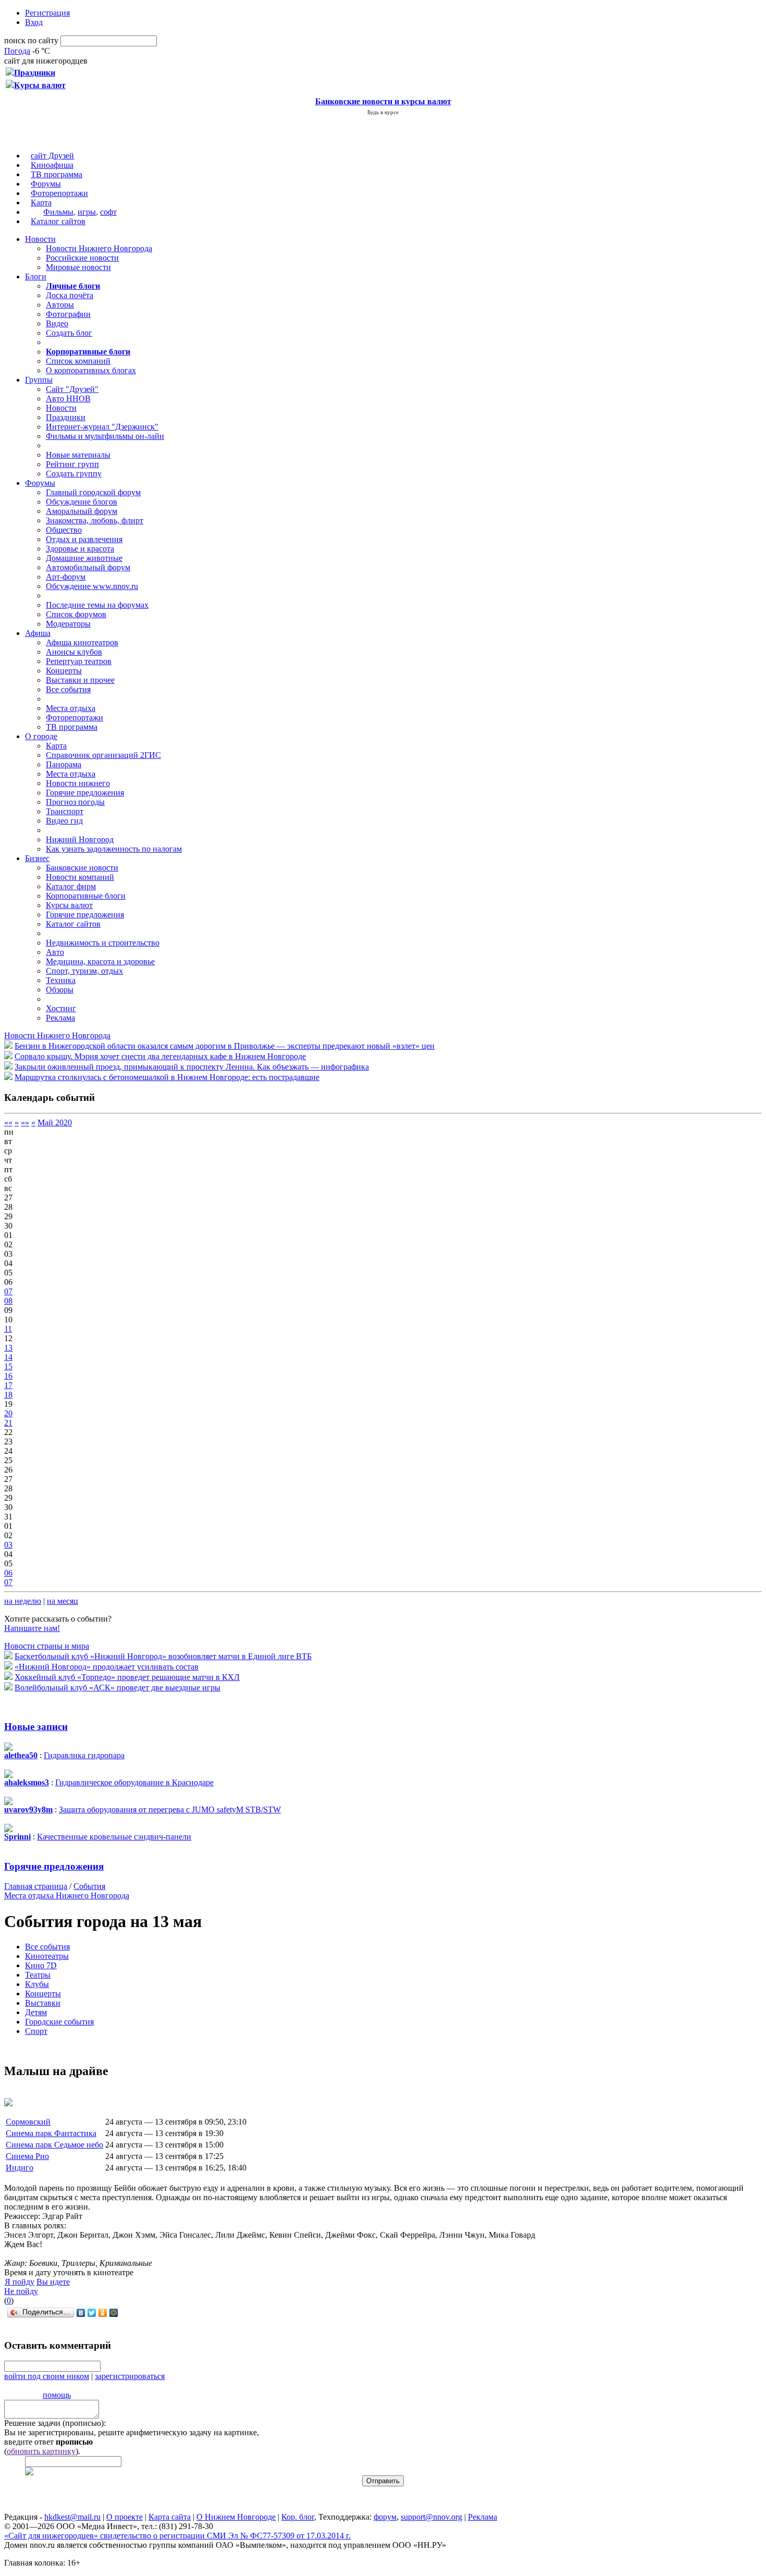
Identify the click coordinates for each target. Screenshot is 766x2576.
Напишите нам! (32, 1628)
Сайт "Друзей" (72, 389)
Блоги (36, 277)
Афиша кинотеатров (82, 642)
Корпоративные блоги (86, 896)
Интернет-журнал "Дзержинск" (102, 427)
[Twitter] (92, 2313)
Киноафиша (52, 165)
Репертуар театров (79, 661)
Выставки (43, 2003)
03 (8, 1545)
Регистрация (47, 13)
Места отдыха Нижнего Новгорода (67, 1896)
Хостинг (61, 1008)
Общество (64, 530)
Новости (40, 239)
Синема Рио (27, 2156)
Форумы (46, 184)
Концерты (64, 671)
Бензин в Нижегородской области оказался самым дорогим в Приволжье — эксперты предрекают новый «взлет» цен (225, 1046)
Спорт (36, 2031)
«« (8, 1123)
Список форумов (76, 614)
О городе (41, 736)
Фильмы (58, 212)
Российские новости (82, 258)
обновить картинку (41, 2451)
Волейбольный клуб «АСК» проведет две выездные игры (118, 1688)
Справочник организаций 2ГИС (103, 755)
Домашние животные (84, 558)
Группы (39, 380)
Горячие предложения (85, 793)
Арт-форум (66, 577)
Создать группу (74, 474)
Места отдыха (71, 708)
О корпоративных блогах (91, 370)
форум (385, 2517)
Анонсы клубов (74, 652)
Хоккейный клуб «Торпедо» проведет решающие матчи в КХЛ (127, 1677)
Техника (61, 980)
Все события (68, 689)
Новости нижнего (78, 783)
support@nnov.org (431, 2517)
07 (8, 1291)
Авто (55, 952)
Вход (34, 22)
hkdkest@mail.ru (72, 2517)
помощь (57, 2395)
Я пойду (20, 2282)
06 (8, 1573)
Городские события (59, 2022)
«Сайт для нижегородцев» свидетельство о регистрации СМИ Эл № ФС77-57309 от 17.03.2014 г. (177, 2536)
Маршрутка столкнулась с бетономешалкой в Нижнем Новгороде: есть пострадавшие (167, 1077)
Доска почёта (70, 295)
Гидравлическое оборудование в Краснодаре (134, 1782)
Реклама (60, 1018)
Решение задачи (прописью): (55, 2423)
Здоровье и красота (80, 549)
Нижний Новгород (80, 839)
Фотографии (68, 314)
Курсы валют (69, 905)
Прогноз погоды (75, 802)
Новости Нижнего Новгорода (99, 248)
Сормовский (28, 2122)
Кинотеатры (47, 1956)
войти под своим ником (47, 2376)
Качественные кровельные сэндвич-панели (114, 1837)
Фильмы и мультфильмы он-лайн (105, 436)
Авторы (60, 305)
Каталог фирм (71, 886)
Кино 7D (41, 1965)
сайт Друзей (52, 156)
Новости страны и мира (47, 1646)
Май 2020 (55, 1123)
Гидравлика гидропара (84, 1755)
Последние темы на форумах (97, 605)
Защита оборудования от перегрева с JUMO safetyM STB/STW (170, 1810)
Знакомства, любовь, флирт (95, 520)
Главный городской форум (93, 492)
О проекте (125, 2517)
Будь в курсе (383, 112)
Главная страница (36, 1886)
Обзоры (60, 990)
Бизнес (37, 858)
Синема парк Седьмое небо (54, 2145)
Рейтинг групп (72, 464)
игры (87, 212)
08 (8, 1301)
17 (8, 1385)
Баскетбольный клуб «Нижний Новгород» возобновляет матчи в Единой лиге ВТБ (163, 1656)
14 (8, 1357)
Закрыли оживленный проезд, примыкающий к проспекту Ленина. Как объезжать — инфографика (192, 1067)
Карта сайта (170, 2517)
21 (8, 1423)
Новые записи (36, 1727)
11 (8, 1329)
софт (108, 212)
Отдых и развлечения (84, 539)
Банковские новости (82, 868)
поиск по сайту (31, 40)
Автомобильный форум (88, 567)
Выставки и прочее (80, 680)
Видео (57, 323)
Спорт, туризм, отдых (84, 971)
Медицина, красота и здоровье (100, 961)
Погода (17, 51)
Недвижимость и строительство (103, 943)
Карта (41, 203)
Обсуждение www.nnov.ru (92, 586)
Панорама (64, 764)
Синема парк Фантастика (51, 2133)
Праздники (66, 417)
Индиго (20, 2168)
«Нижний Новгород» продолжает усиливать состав (107, 1667)
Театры (38, 1975)
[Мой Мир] (114, 2313)
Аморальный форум (82, 511)
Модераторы (68, 624)
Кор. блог (298, 2517)
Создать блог (69, 333)
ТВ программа (57, 174)
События (89, 1886)
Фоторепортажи (59, 193)
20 (8, 1413)
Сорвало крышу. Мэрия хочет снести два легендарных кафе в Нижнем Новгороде (160, 1056)
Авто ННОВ (68, 398)
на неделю (23, 1601)
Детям (36, 2012)
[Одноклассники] (103, 2313)
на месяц (63, 1601)
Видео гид (64, 821)
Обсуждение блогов (82, 502)
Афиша (38, 633)
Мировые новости (78, 267)
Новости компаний (80, 877)
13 (8, 1348)
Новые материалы (78, 455)
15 (8, 1366)
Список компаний (78, 361)
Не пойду (21, 2291)
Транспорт (65, 811)
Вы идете (53, 2282)
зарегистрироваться (130, 2376)
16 (8, 1376)
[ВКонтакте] (81, 2313)
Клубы (37, 1984)
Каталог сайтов (58, 221)
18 (8, 1395)
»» (25, 1123)
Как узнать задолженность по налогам (114, 849)
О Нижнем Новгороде (236, 2517)
